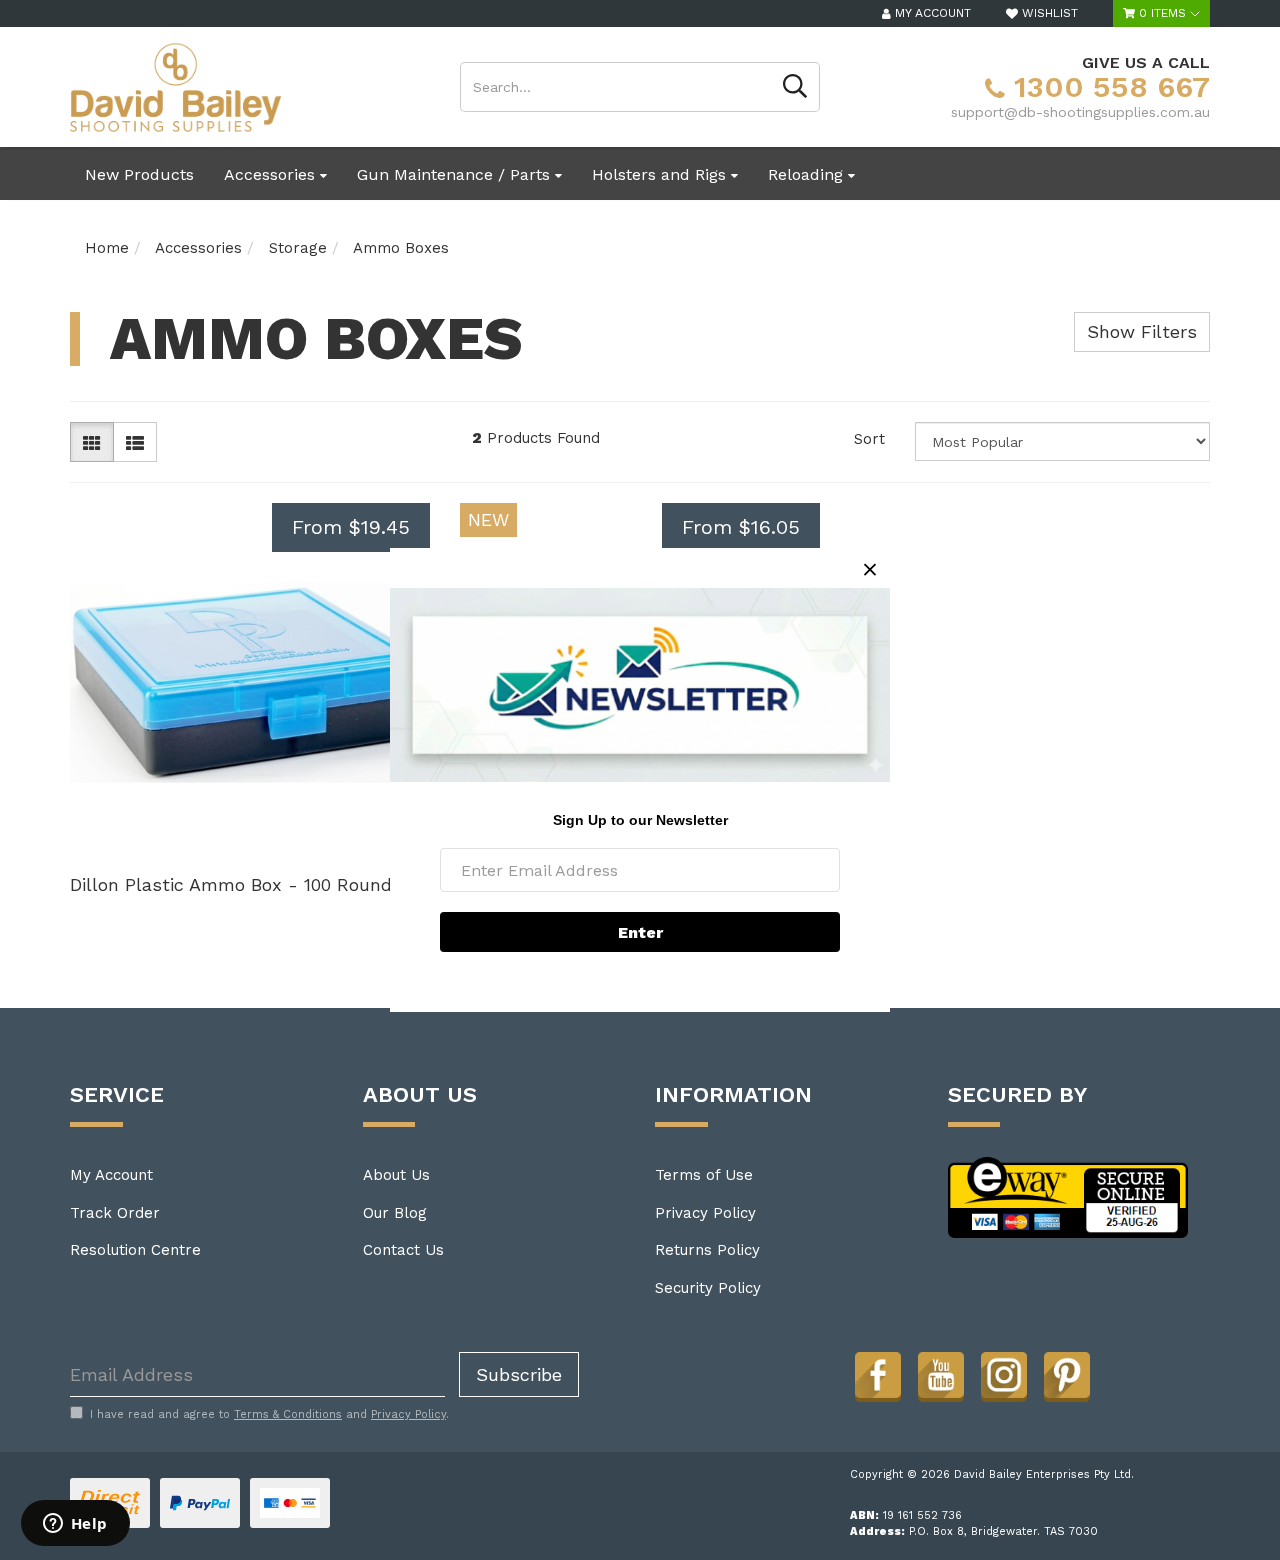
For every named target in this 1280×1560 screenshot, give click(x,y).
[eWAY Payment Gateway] (1068, 1196)
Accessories (272, 174)
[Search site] (795, 87)
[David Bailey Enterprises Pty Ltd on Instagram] (1004, 1375)
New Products (139, 174)
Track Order (115, 1213)
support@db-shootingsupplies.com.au (1080, 112)
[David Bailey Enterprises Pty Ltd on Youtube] (941, 1375)
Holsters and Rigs (661, 174)
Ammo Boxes (401, 248)
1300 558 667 (1107, 86)
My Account (111, 1175)
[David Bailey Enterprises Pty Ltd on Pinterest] (1067, 1375)
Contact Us (403, 1250)
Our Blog (395, 1213)
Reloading (808, 174)
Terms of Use (704, 1175)
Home (107, 248)
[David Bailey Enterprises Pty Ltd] (175, 86)
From (351, 527)
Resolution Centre (135, 1250)
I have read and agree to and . (269, 1414)
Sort (869, 439)
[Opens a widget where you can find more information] (75, 1525)
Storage (298, 248)
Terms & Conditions (288, 1414)
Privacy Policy (705, 1213)
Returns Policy (707, 1250)
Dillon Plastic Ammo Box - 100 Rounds (236, 884)
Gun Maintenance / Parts (456, 174)
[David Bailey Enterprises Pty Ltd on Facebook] (878, 1375)
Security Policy (708, 1288)
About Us (396, 1175)
